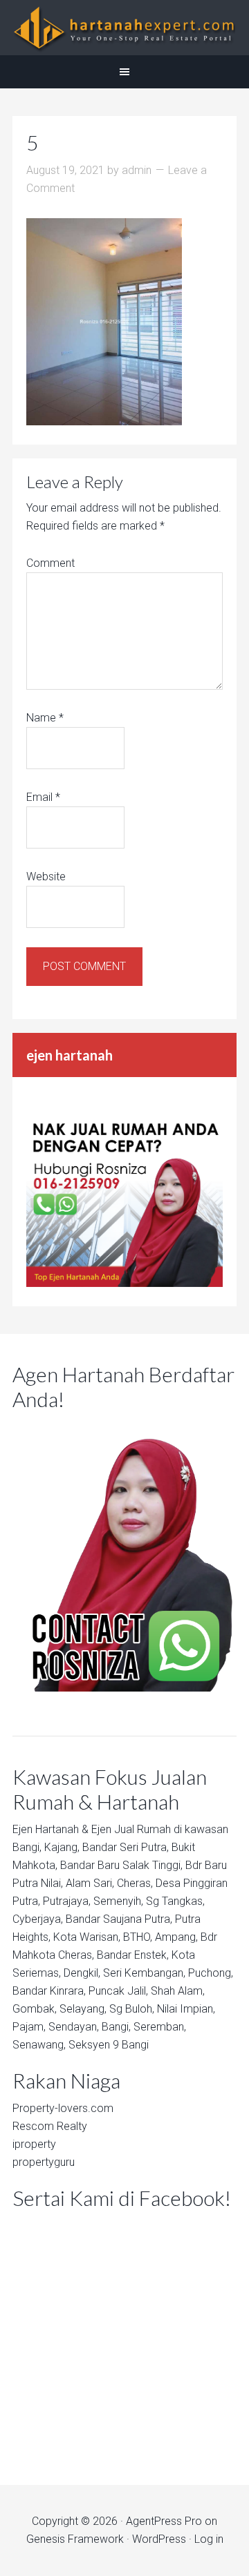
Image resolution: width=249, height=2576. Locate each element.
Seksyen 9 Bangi (109, 2045)
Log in (209, 2539)
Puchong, (211, 1973)
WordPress (159, 2539)
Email (43, 797)
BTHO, (138, 1937)
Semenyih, (118, 1901)
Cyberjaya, (38, 1919)
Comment (50, 563)
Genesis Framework (75, 2539)
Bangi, (27, 1847)
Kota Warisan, (87, 1937)
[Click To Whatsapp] (124, 1555)
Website (46, 877)
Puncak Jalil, (118, 1991)
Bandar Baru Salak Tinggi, (121, 1865)
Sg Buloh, (132, 2009)
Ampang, (176, 1937)
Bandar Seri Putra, (126, 1847)
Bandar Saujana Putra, (119, 1919)
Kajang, (62, 1847)
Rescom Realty (50, 2126)
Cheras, (135, 1883)
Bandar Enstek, (133, 1955)
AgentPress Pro (164, 2521)
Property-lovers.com (63, 2108)
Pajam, (29, 2027)
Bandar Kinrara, (49, 1991)
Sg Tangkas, (175, 1901)
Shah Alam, (178, 1991)
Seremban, (160, 2027)
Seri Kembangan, (144, 1973)
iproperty (34, 2144)
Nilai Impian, (186, 2009)
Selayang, (83, 2009)
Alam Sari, (90, 1883)
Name (45, 718)
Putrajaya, (67, 1901)
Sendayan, (74, 2027)
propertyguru (44, 2162)
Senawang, (39, 2045)
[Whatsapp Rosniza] (124, 1283)
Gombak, (35, 2009)
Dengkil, (82, 1973)
